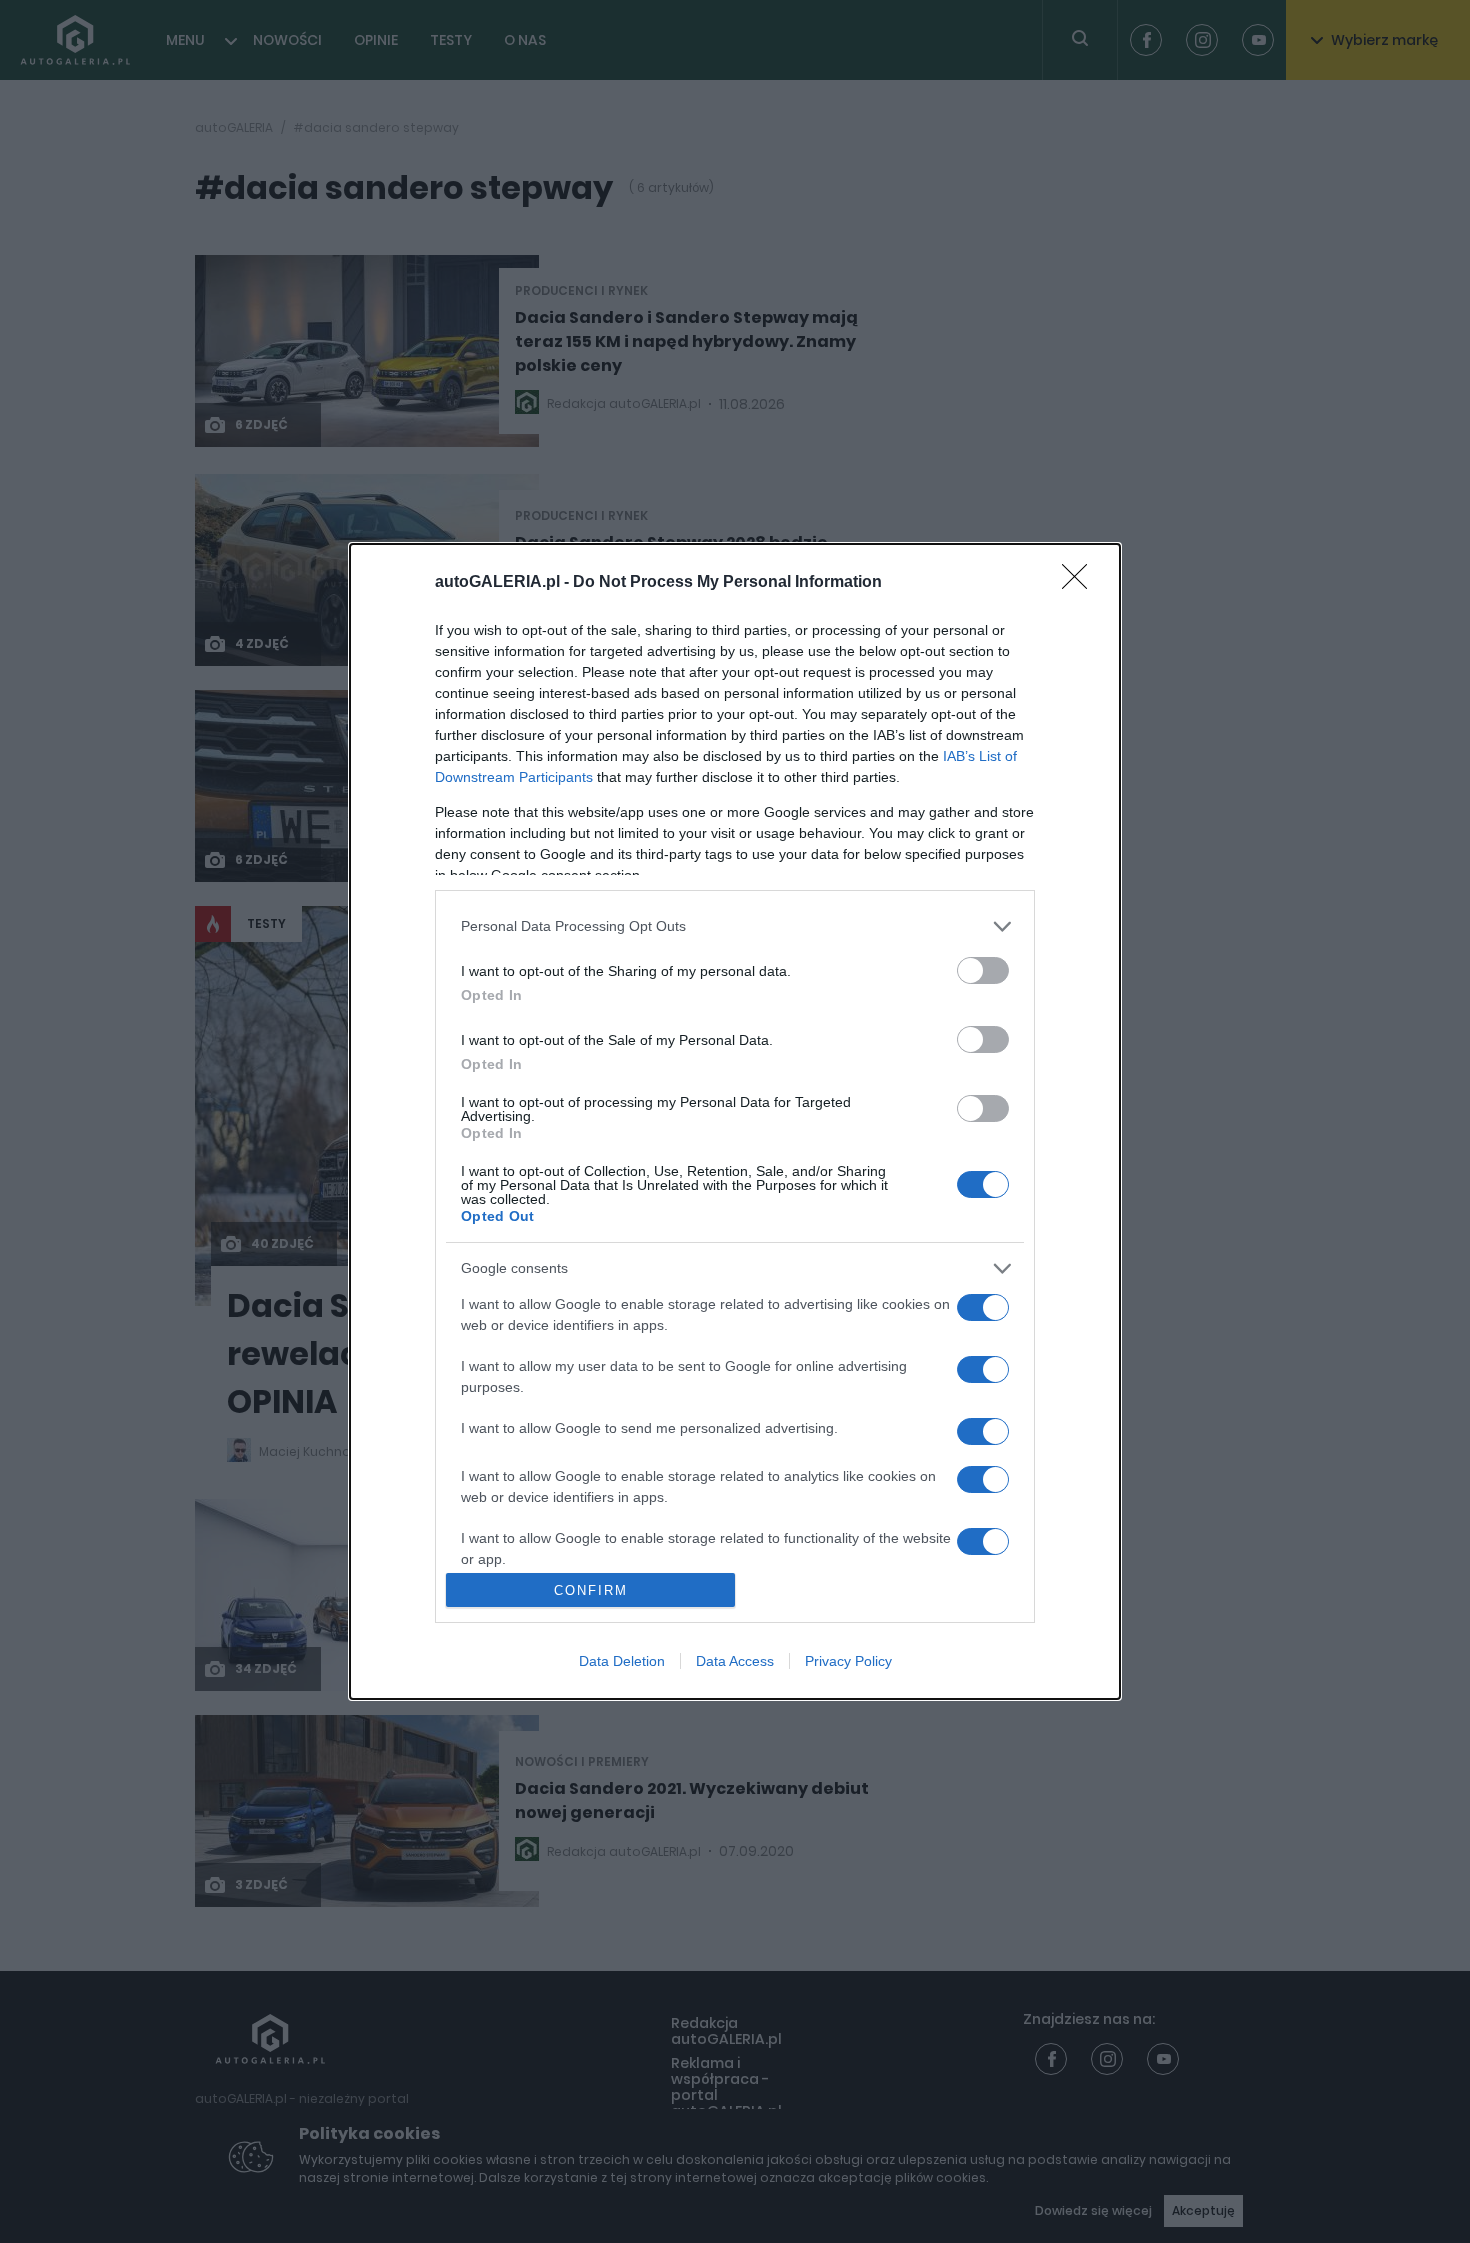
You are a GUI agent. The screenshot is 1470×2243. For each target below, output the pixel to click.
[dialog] (735, 1122)
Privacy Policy (848, 1661)
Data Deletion (622, 1661)
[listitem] (735, 926)
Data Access (735, 1661)
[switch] (983, 970)
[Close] (1081, 583)
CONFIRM (591, 1590)
